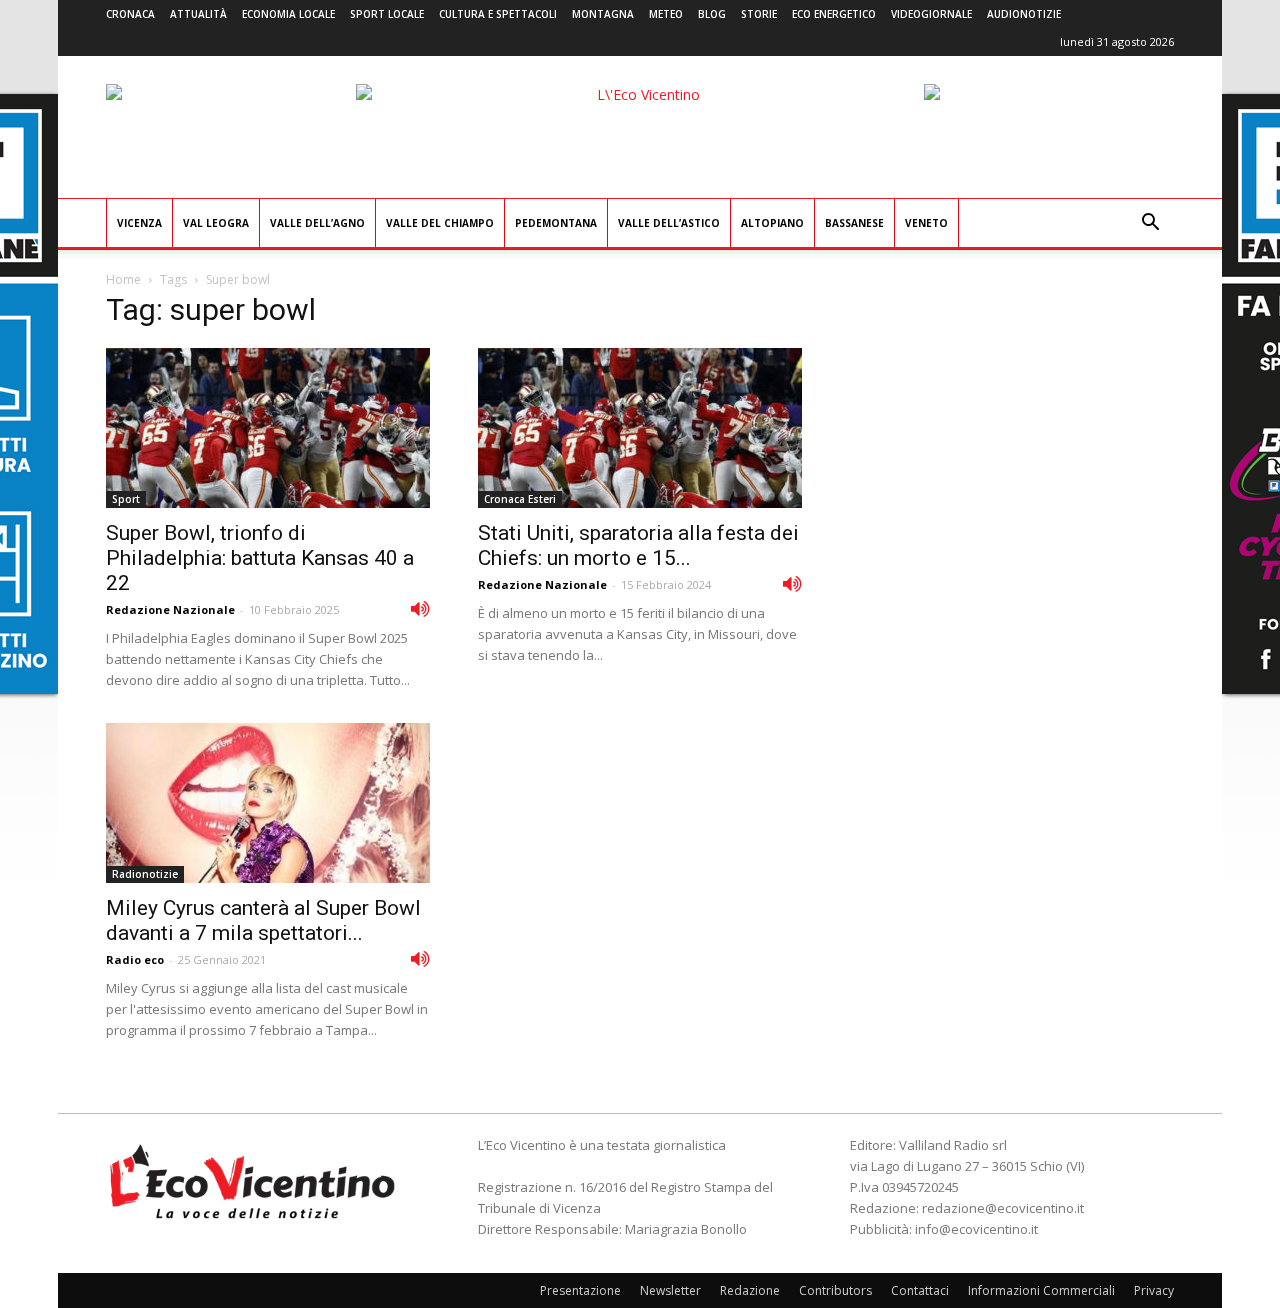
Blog (712, 14)
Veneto (926, 223)
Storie (759, 14)
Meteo (666, 14)
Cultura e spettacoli (498, 14)
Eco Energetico (834, 14)
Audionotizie (1024, 14)
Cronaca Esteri (520, 499)
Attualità (198, 14)
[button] (1150, 224)
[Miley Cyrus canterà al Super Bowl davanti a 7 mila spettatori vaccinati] (268, 803)
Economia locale (288, 14)
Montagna (603, 14)
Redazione (750, 1290)
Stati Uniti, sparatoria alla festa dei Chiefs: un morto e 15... (638, 545)
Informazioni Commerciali (1041, 1290)
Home (123, 279)
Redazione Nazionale (170, 609)
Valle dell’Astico (669, 223)
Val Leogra (216, 223)
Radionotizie (145, 874)
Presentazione (580, 1290)
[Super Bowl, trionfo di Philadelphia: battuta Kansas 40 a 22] (268, 428)
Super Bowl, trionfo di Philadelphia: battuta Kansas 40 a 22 (260, 558)
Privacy (1154, 1290)
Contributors (835, 1290)
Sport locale (387, 14)
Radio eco (135, 959)
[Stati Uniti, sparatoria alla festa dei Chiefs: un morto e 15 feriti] (640, 428)
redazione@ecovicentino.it (1003, 1208)
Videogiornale (931, 14)
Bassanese (854, 223)
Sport (126, 499)
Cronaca (130, 14)
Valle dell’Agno (317, 223)
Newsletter (670, 1290)
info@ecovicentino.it (976, 1229)
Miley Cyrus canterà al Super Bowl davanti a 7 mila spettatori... (263, 920)
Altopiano (772, 223)
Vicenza (139, 223)
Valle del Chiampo (440, 223)
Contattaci (920, 1290)
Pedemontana (556, 223)
